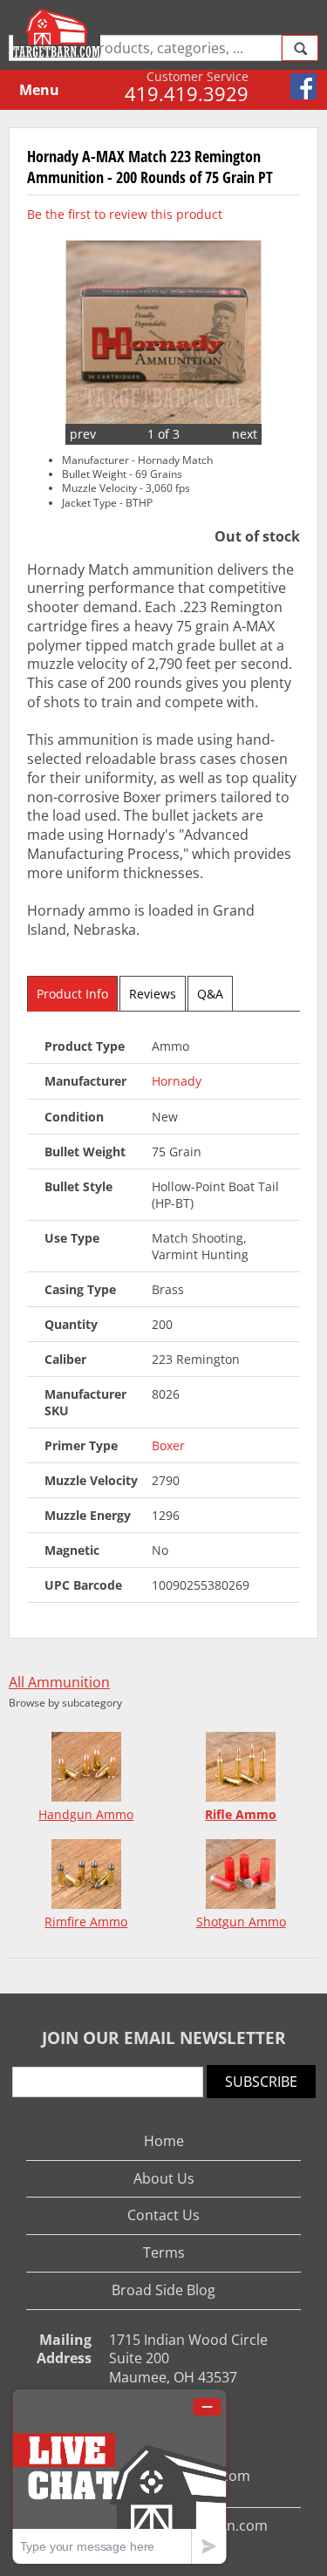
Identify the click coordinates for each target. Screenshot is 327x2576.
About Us (164, 2178)
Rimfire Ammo (86, 1922)
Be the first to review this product (125, 214)
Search (300, 48)
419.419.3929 (187, 93)
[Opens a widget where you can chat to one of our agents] (119, 2476)
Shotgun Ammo (241, 1922)
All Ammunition (59, 1683)
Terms (164, 2252)
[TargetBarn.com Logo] (59, 33)
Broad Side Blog (163, 2290)
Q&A (210, 994)
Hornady (177, 1081)
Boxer (168, 1445)
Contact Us (163, 2215)
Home (164, 2141)
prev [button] (83, 434)
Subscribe (261, 2082)
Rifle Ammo (241, 1814)
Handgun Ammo (86, 1814)
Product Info (72, 994)
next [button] (245, 434)
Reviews (153, 994)
